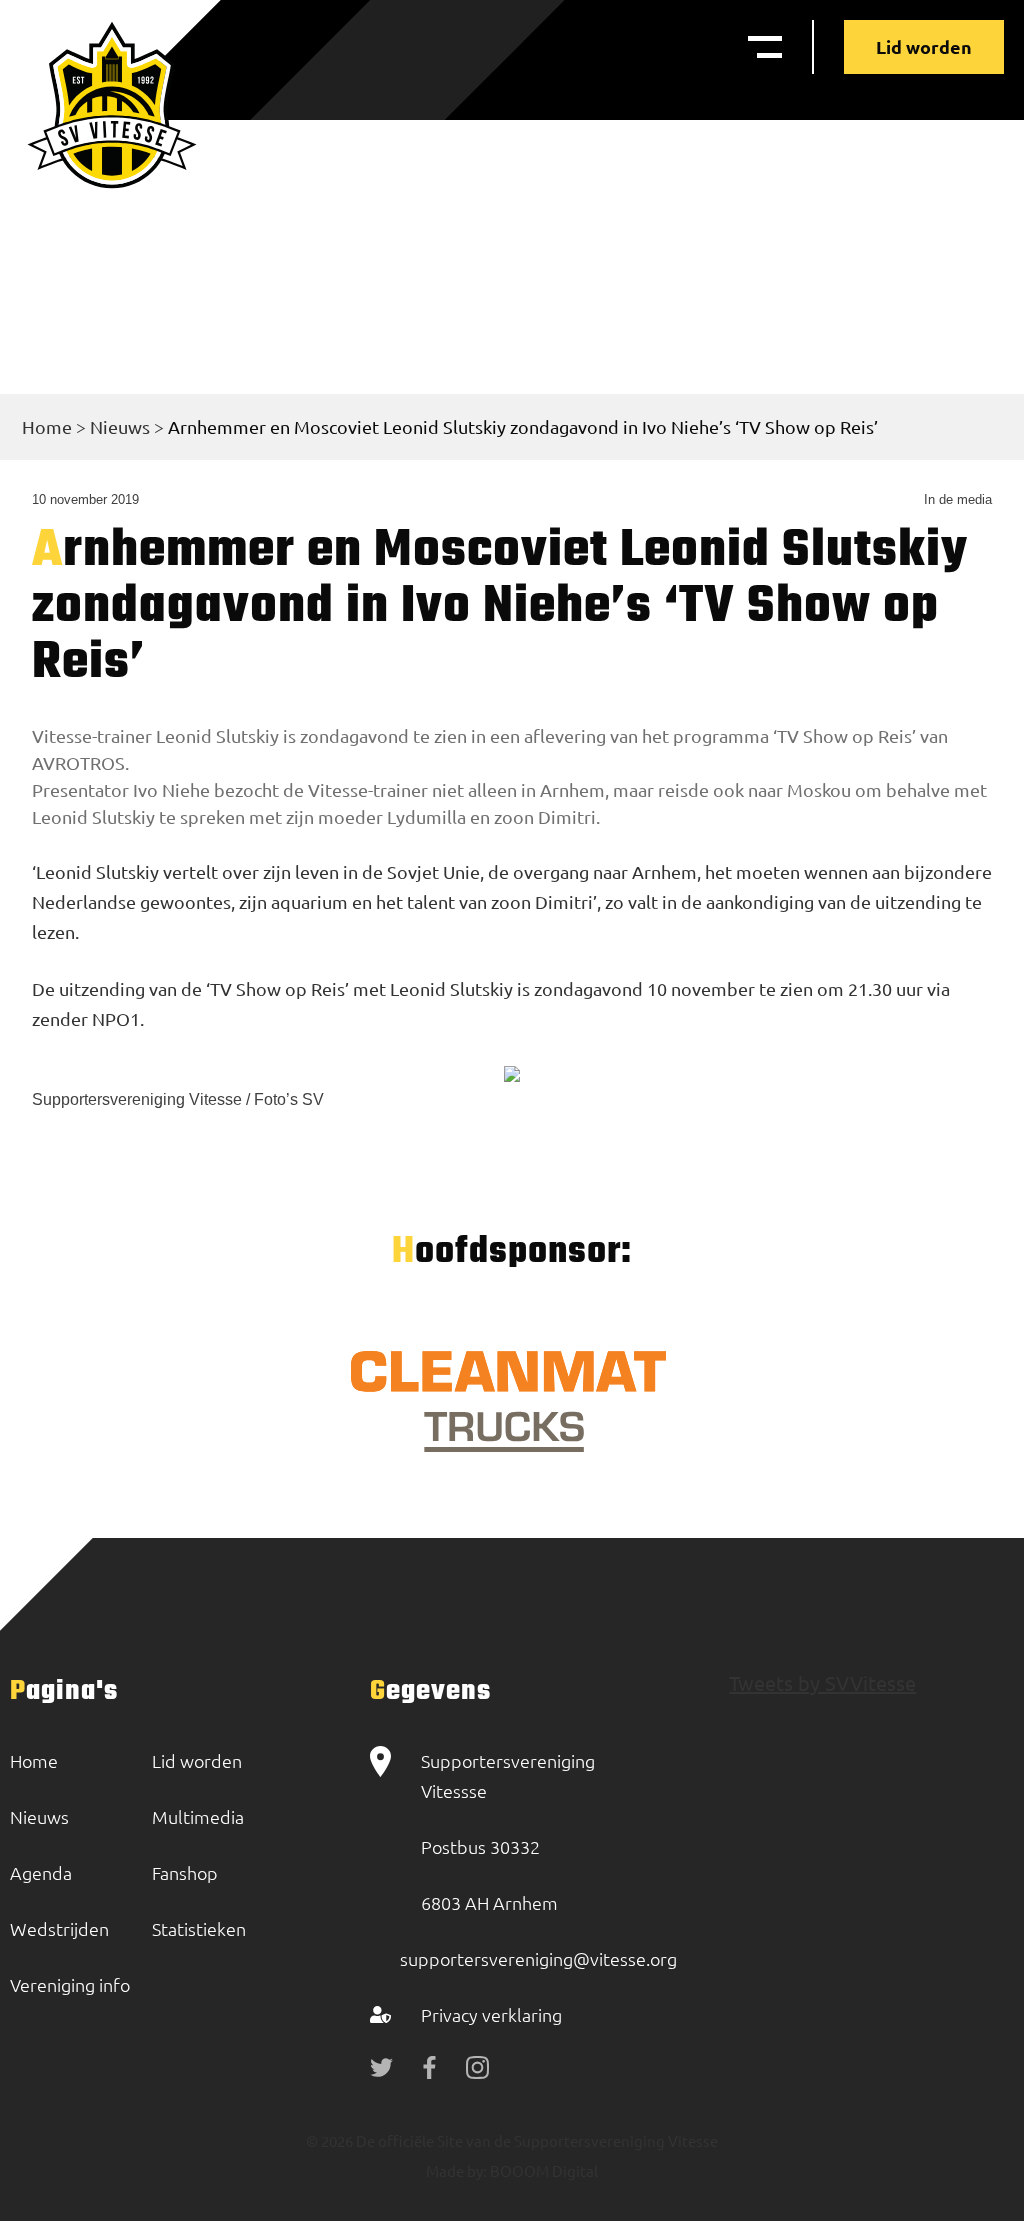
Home (47, 426)
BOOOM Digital (542, 2170)
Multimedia (198, 1816)
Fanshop (185, 1872)
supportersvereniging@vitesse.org (538, 1958)
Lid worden (924, 46)
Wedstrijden (59, 1928)
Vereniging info (70, 1984)
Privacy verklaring (491, 2014)
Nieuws (120, 426)
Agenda (41, 1872)
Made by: (456, 2170)
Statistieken (199, 1928)
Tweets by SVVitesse (822, 1682)
